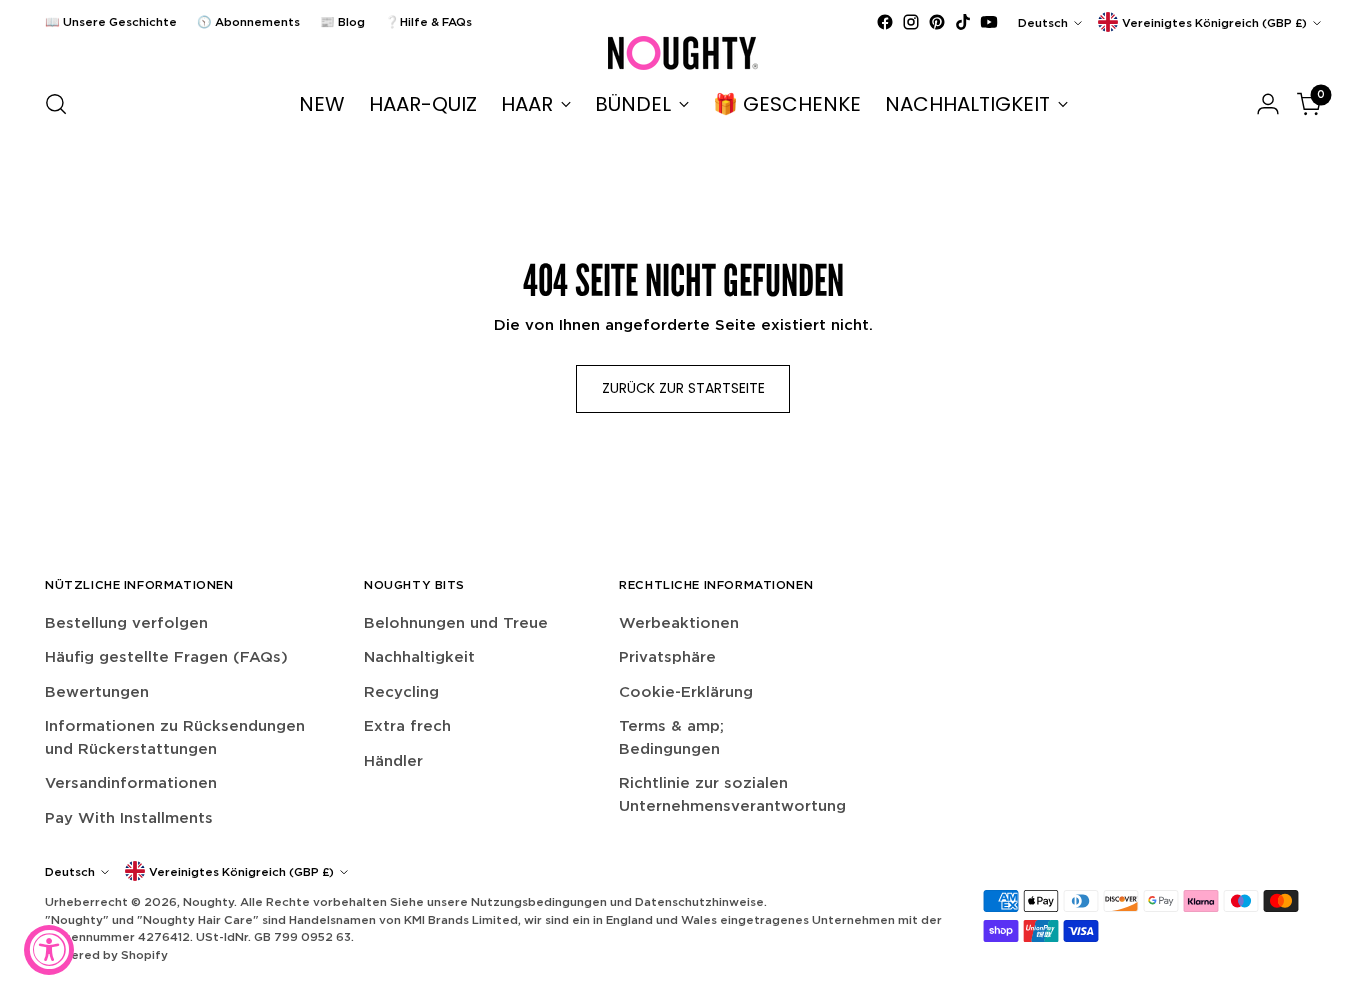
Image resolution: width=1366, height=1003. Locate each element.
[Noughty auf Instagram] (911, 22)
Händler (393, 760)
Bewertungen (97, 691)
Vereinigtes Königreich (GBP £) (1214, 22)
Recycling (401, 691)
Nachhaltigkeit (419, 656)
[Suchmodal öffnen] (56, 104)
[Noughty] (683, 53)
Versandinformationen (131, 782)
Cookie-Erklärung (686, 691)
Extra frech (407, 725)
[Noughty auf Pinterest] (937, 22)
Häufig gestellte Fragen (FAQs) (166, 656)
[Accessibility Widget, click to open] (49, 950)
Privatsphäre (667, 656)
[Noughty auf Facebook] (885, 22)
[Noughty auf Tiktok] (963, 22)
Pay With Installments (129, 817)
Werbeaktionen (679, 622)
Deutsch (1043, 22)
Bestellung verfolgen (126, 622)
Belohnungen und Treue (456, 622)
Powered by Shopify (106, 954)
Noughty (208, 901)
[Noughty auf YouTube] (989, 22)
